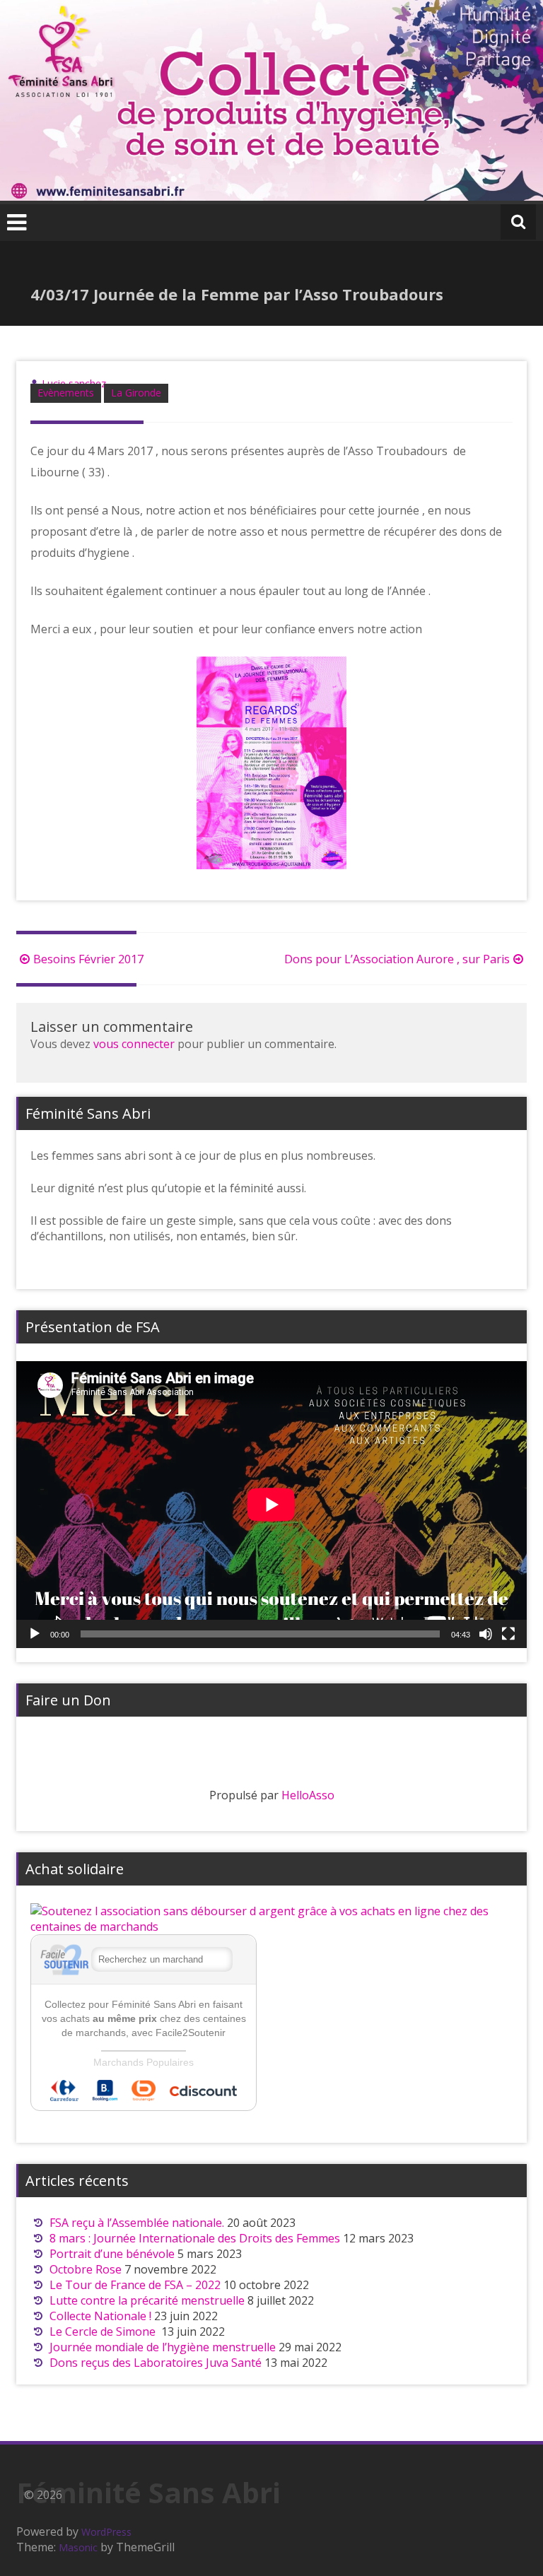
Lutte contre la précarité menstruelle (147, 2300)
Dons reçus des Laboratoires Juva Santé (156, 2363)
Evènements (66, 393)
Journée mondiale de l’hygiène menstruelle (163, 2347)
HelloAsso (308, 1795)
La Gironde (136, 393)
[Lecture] (35, 1634)
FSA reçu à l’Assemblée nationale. (137, 2223)
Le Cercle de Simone (104, 2331)
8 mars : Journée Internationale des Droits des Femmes (195, 2238)
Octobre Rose (86, 2269)
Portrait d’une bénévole (112, 2254)
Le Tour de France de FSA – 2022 (135, 2285)
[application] (271, 1505)
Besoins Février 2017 (88, 959)
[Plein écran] (508, 1634)
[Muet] (486, 1634)
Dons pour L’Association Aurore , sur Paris (397, 959)
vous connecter (134, 1044)
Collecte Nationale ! (100, 2316)
